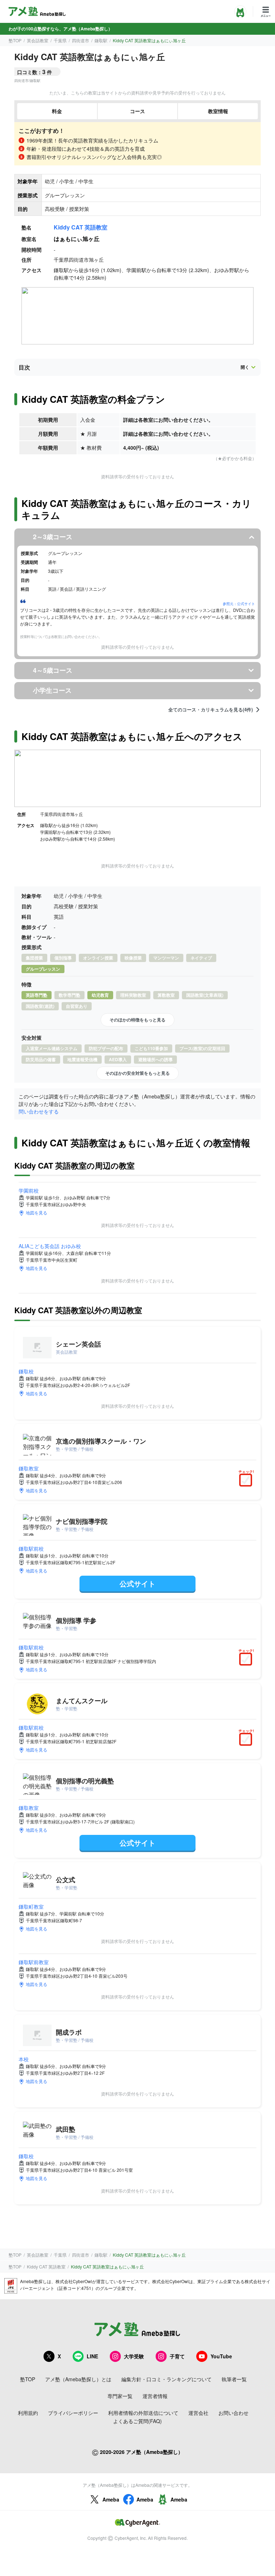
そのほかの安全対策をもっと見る (137, 1073)
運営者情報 (155, 2396)
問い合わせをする (39, 1111)
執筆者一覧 (234, 2379)
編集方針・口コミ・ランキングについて (167, 2379)
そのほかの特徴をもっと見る (137, 1020)
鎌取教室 (29, 1468)
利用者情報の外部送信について (143, 2413)
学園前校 (29, 1190)
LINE (92, 2356)
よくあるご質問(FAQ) (137, 2421)
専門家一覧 (120, 2396)
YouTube (221, 2356)
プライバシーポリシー (73, 2413)
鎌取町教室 (31, 1906)
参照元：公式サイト (239, 604)
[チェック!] (247, 1481)
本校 (24, 2059)
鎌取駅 (101, 40)
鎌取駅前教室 (34, 1962)
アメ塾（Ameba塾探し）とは (78, 2379)
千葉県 (60, 40)
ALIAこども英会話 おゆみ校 (50, 1246)
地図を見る (37, 1212)
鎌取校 (26, 1371)
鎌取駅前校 (31, 1548)
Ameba (111, 2499)
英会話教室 (38, 40)
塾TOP (15, 40)
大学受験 (134, 2356)
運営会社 (198, 2413)
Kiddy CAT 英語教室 (81, 227)
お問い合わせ (233, 2413)
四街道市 (81, 40)
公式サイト (137, 1583)
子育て (177, 2356)
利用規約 (28, 2413)
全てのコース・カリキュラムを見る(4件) (211, 710)
